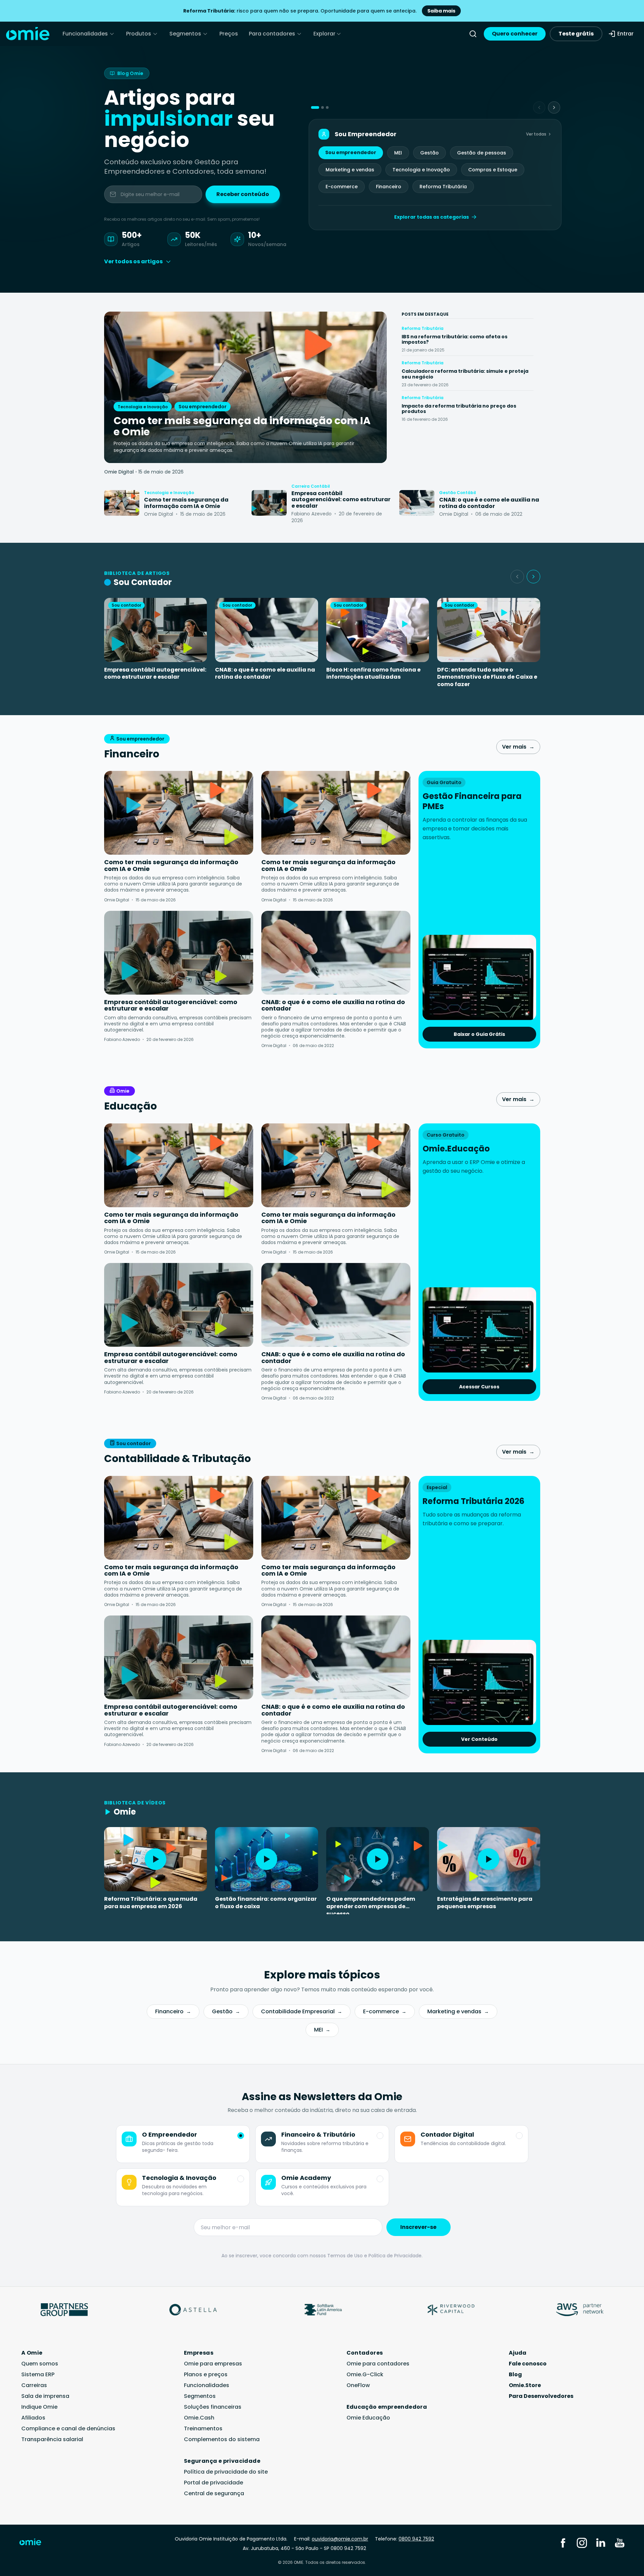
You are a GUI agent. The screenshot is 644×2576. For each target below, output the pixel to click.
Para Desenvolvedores (541, 2396)
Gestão (430, 153)
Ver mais (518, 747)
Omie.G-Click (365, 2374)
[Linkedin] (601, 2543)
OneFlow (358, 2385)
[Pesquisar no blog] (473, 34)
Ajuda (518, 2353)
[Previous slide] (539, 107)
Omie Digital (119, 472)
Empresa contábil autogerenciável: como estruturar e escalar (155, 673)
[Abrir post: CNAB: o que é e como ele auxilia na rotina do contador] (417, 503)
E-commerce (342, 187)
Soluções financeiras (213, 2407)
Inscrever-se (418, 2227)
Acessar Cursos (479, 1387)
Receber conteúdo (243, 194)
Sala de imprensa (45, 2396)
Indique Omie (39, 2407)
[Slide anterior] (517, 577)
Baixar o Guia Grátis (479, 1034)
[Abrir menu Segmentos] (205, 34)
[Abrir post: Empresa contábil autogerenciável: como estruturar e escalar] (269, 503)
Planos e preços (206, 2374)
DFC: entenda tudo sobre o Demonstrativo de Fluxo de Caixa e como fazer (487, 677)
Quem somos (40, 2364)
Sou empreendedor (351, 152)
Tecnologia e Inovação (421, 170)
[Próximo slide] (533, 577)
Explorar (324, 34)
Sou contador (134, 1443)
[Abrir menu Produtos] (155, 34)
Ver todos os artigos (133, 261)
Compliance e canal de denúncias (68, 2428)
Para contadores (272, 34)
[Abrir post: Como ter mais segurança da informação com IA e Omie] (122, 503)
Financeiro (389, 187)
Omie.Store (525, 2385)
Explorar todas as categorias (432, 217)
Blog (515, 2374)
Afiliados (33, 2418)
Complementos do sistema (222, 2439)
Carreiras (34, 2385)
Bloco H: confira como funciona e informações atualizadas (373, 673)
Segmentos (185, 34)
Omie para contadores (378, 2364)
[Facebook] (563, 2543)
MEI (398, 153)
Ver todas (536, 134)
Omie (123, 1091)
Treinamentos (203, 2428)
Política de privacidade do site (226, 2472)
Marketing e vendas (350, 170)
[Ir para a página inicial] (35, 2544)
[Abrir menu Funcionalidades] (112, 34)
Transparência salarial (52, 2439)
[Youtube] (620, 2543)
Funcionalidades (85, 34)
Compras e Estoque (493, 170)
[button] (315, 107)
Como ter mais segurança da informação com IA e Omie (171, 865)
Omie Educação (368, 2418)
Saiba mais (441, 11)
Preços (229, 34)
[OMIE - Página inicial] (28, 34)
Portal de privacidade (213, 2483)
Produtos (139, 34)
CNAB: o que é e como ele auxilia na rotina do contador (265, 673)
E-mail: (331, 2539)
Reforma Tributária (443, 187)
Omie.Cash (199, 2418)
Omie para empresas (213, 2364)
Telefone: (404, 2539)
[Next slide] (554, 107)
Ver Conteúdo (479, 1739)
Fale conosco (528, 2364)
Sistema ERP (38, 2374)
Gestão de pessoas (482, 153)
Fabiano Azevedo (122, 1039)
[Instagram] (582, 2543)
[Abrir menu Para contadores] (299, 34)
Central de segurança (214, 2493)
